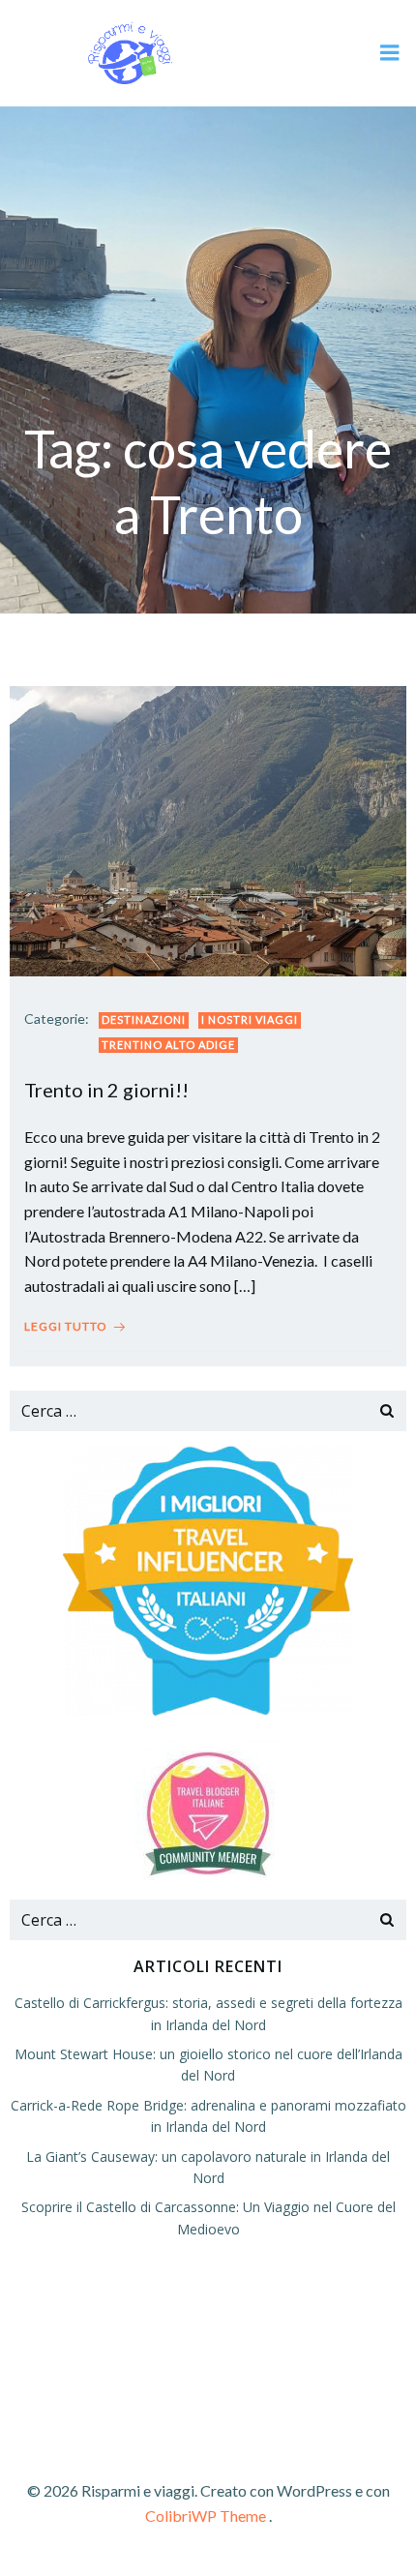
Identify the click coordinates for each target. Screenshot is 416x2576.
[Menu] (390, 53)
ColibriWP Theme (206, 2516)
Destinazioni (144, 1019)
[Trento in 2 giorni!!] (208, 829)
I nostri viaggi (250, 1019)
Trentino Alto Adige (168, 1045)
